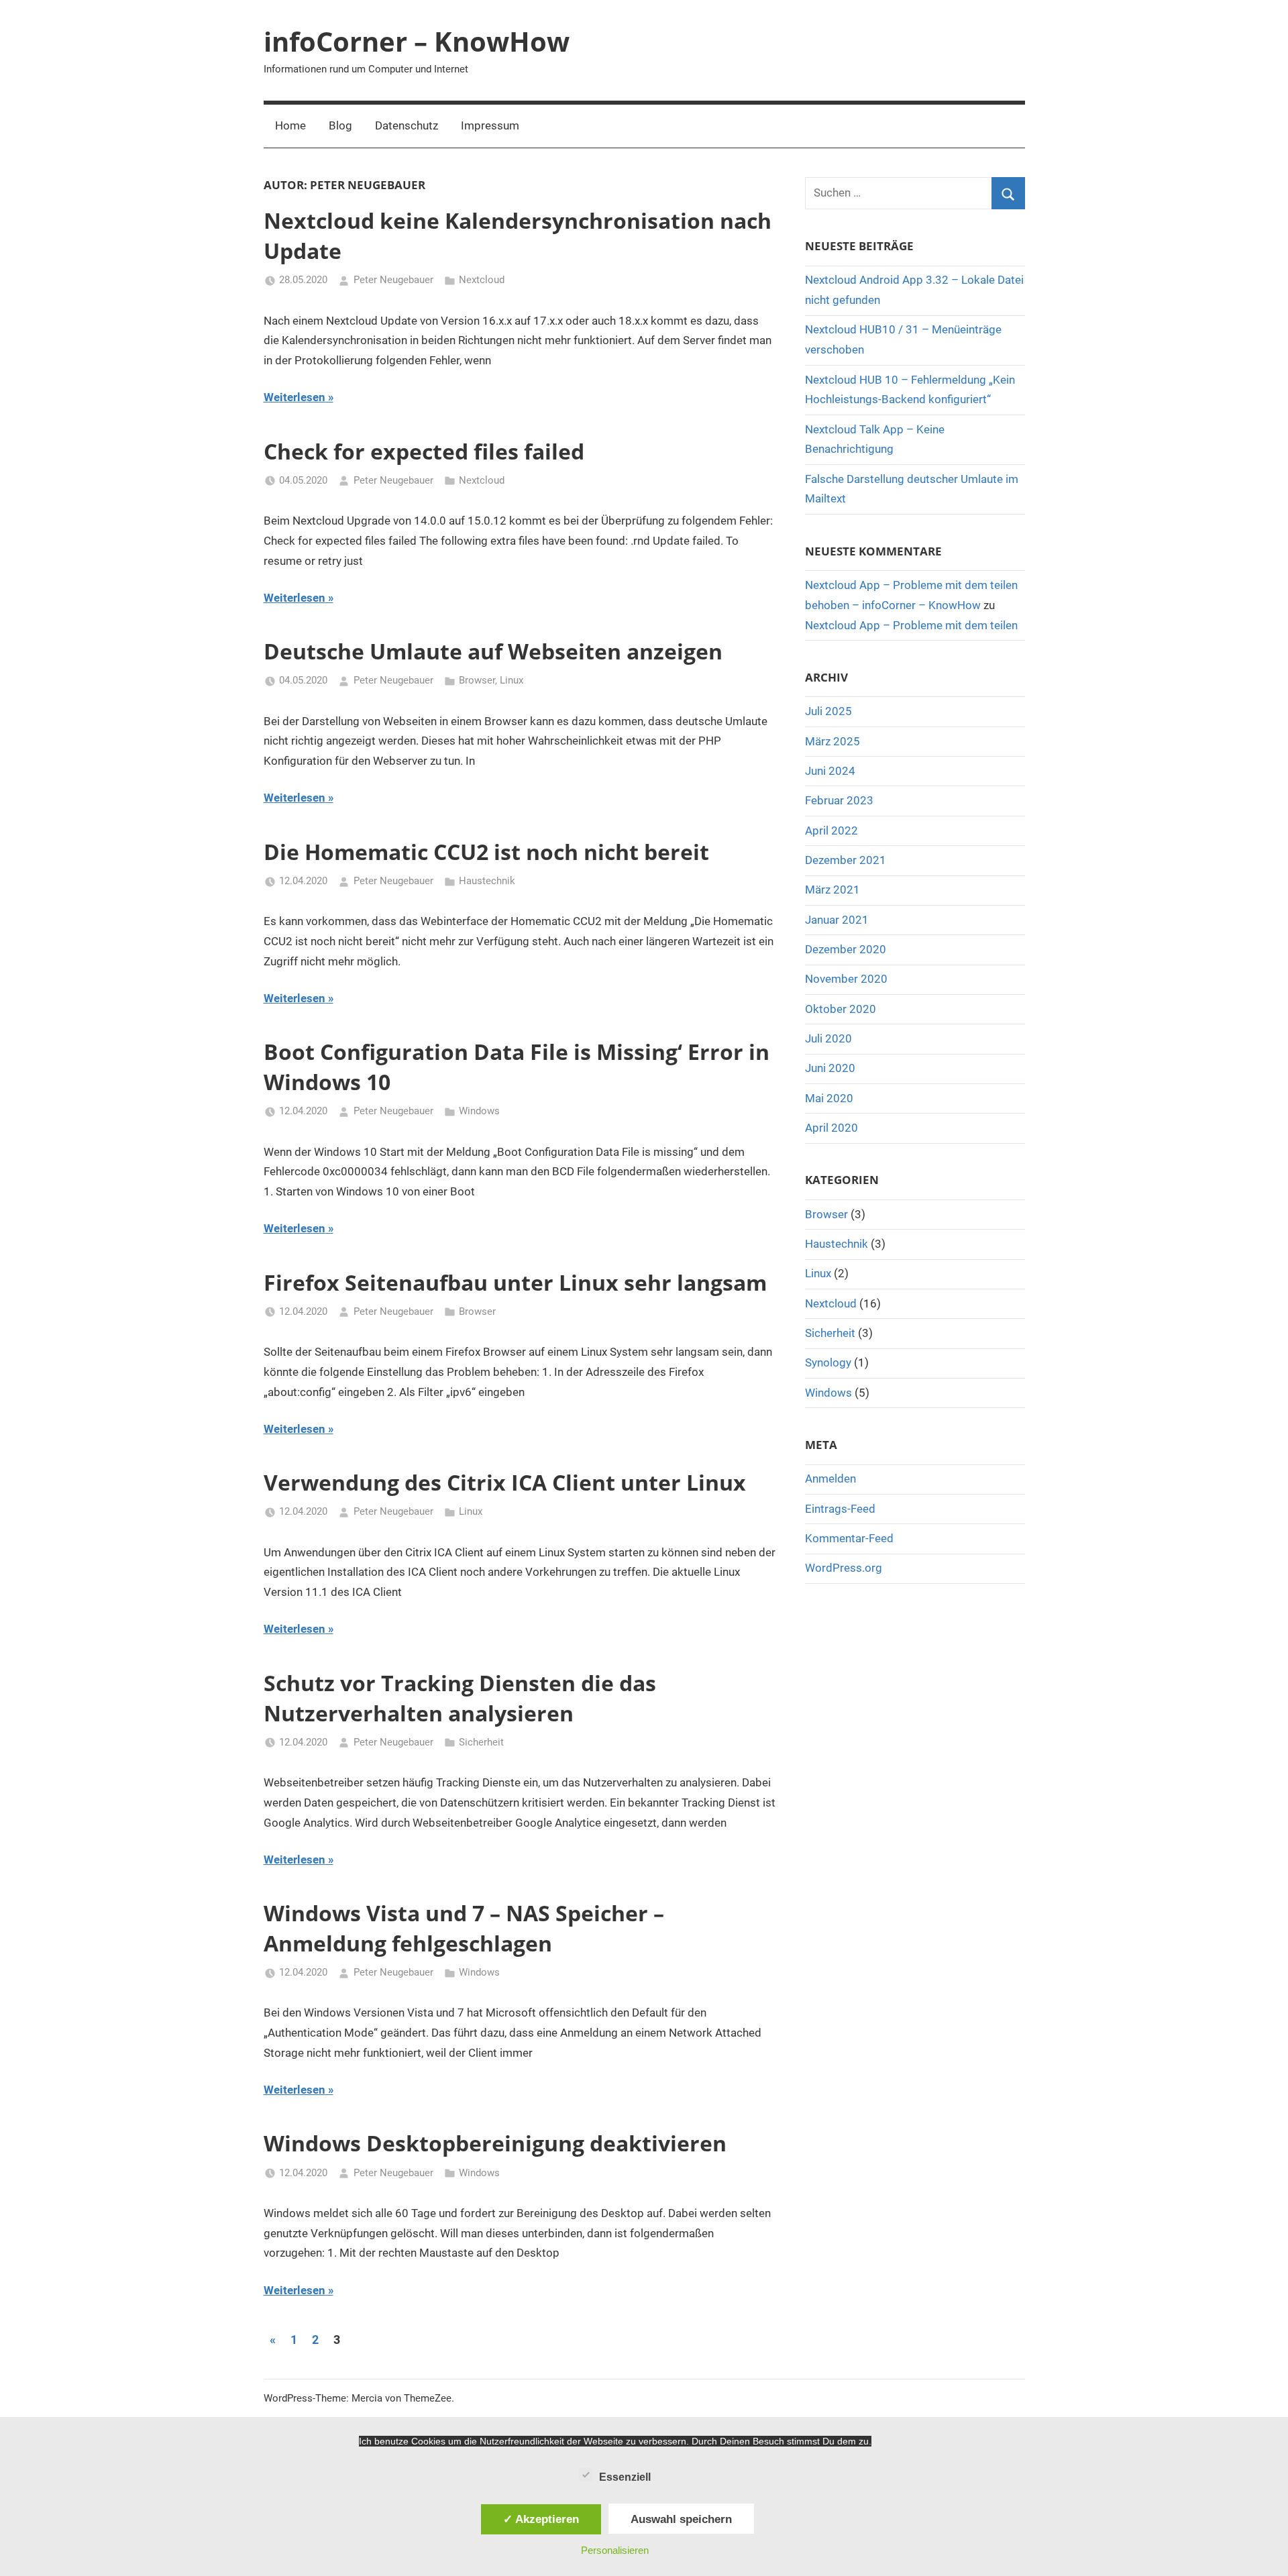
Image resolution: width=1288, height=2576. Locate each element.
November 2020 (846, 979)
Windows (479, 1111)
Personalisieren (615, 2550)
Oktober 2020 (841, 1009)
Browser (477, 680)
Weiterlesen (294, 397)
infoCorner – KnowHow (417, 41)
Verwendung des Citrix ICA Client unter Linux (505, 1482)
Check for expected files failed (424, 451)
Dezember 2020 (846, 949)
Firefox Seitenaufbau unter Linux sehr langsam (515, 1282)
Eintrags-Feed (840, 1509)
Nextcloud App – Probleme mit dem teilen (911, 625)
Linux (512, 680)
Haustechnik (487, 881)
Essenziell (625, 2477)
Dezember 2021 (846, 860)
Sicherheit (481, 1742)
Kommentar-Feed (849, 1538)
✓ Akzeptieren (541, 2519)
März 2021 (833, 890)
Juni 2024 (830, 771)
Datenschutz (407, 125)
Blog (340, 125)
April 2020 (831, 1128)
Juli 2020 (828, 1038)
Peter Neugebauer (393, 280)
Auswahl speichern (681, 2519)
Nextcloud (482, 280)
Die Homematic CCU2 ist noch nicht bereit (486, 852)
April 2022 (831, 830)
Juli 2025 (828, 711)
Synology (828, 1362)
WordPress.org (844, 1568)
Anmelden (830, 1479)
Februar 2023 (839, 800)
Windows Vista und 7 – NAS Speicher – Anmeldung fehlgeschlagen (464, 1928)
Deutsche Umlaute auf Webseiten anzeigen (493, 651)
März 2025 (833, 741)
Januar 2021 (837, 920)
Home (290, 125)
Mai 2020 (829, 1098)
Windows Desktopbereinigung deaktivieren (495, 2143)
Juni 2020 (830, 1068)
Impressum (490, 125)
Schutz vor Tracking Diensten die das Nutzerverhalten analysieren (460, 1698)
